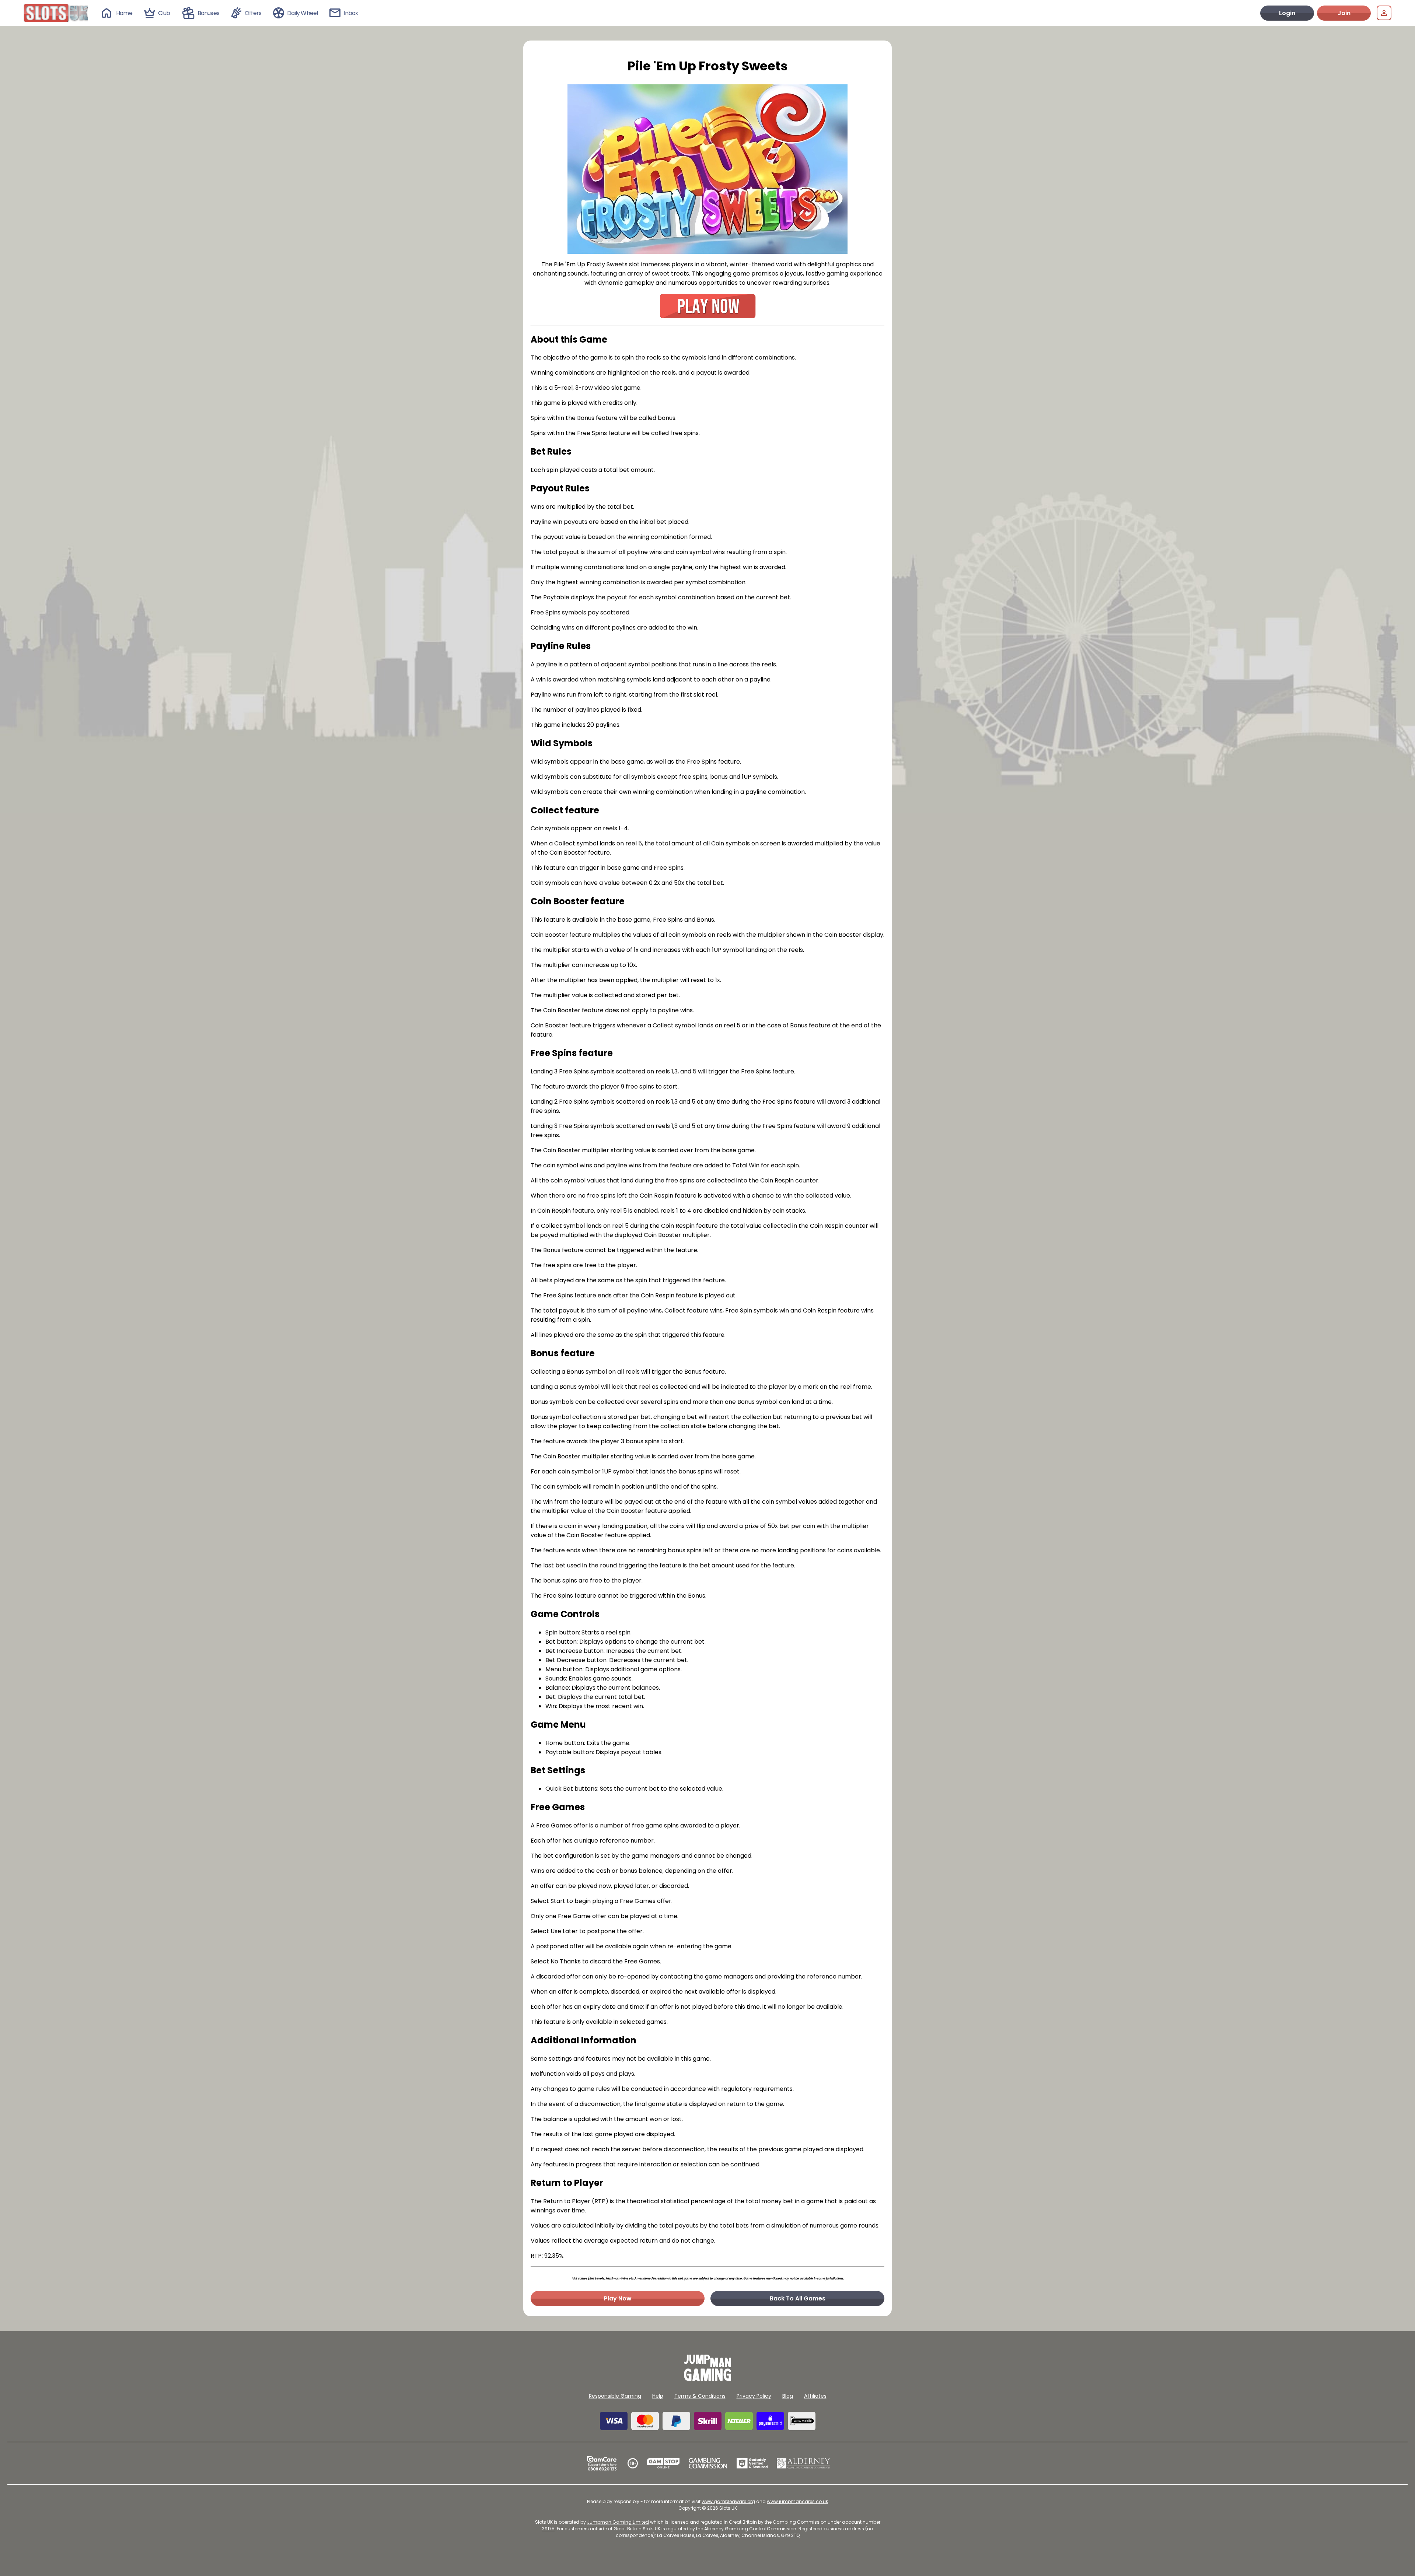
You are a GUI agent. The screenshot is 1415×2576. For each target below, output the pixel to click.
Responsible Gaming (615, 2396)
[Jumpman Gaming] (707, 2379)
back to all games (798, 2298)
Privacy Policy (754, 2396)
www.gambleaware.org (728, 2501)
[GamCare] (602, 2463)
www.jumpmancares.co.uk (797, 2501)
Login (1287, 13)
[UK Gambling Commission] (708, 2463)
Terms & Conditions (700, 2396)
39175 (548, 2529)
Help (658, 2396)
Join (1344, 13)
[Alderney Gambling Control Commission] (803, 2463)
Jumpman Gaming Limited (618, 2522)
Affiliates (815, 2396)
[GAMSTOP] (663, 2463)
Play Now (618, 2298)
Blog (788, 2396)
